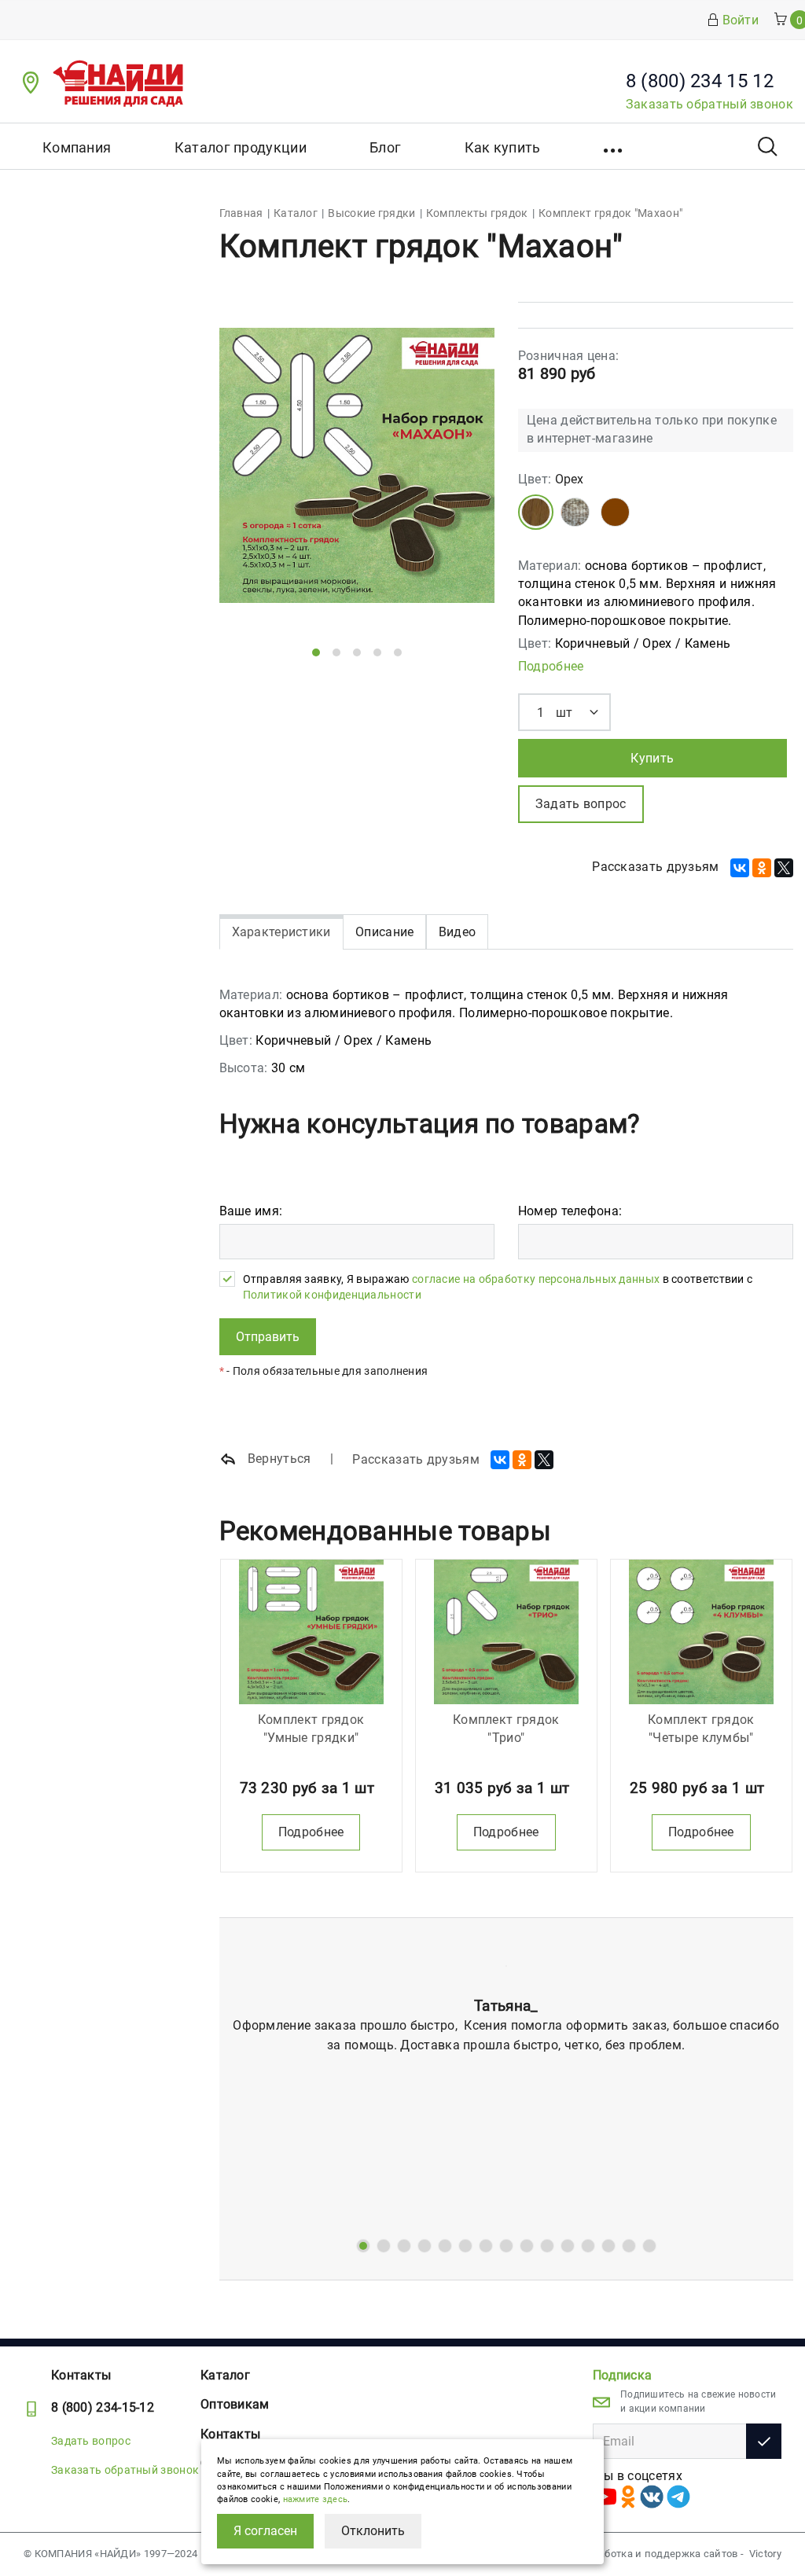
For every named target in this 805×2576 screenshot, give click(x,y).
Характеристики (281, 932)
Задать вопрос (91, 2441)
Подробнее (551, 666)
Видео (458, 932)
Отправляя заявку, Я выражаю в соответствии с (498, 1287)
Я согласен (265, 2531)
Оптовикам (235, 2404)
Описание (384, 932)
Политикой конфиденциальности (332, 1295)
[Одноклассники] (762, 868)
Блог (385, 147)
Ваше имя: (251, 1211)
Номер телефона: (570, 1211)
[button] (614, 146)
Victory (765, 2554)
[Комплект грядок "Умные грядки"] (311, 1632)
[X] (784, 868)
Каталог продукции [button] (241, 147)
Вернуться (278, 1459)
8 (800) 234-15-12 (103, 2407)
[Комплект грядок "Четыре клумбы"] (701, 1632)
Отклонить (373, 2531)
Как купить (503, 147)
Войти (741, 20)
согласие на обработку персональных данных (536, 1279)
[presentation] (256, 476)
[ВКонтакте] (740, 868)
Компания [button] (77, 147)
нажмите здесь (316, 2499)
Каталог (225, 2375)
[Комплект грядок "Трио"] (506, 1632)
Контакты (81, 2375)
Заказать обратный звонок (709, 104)
